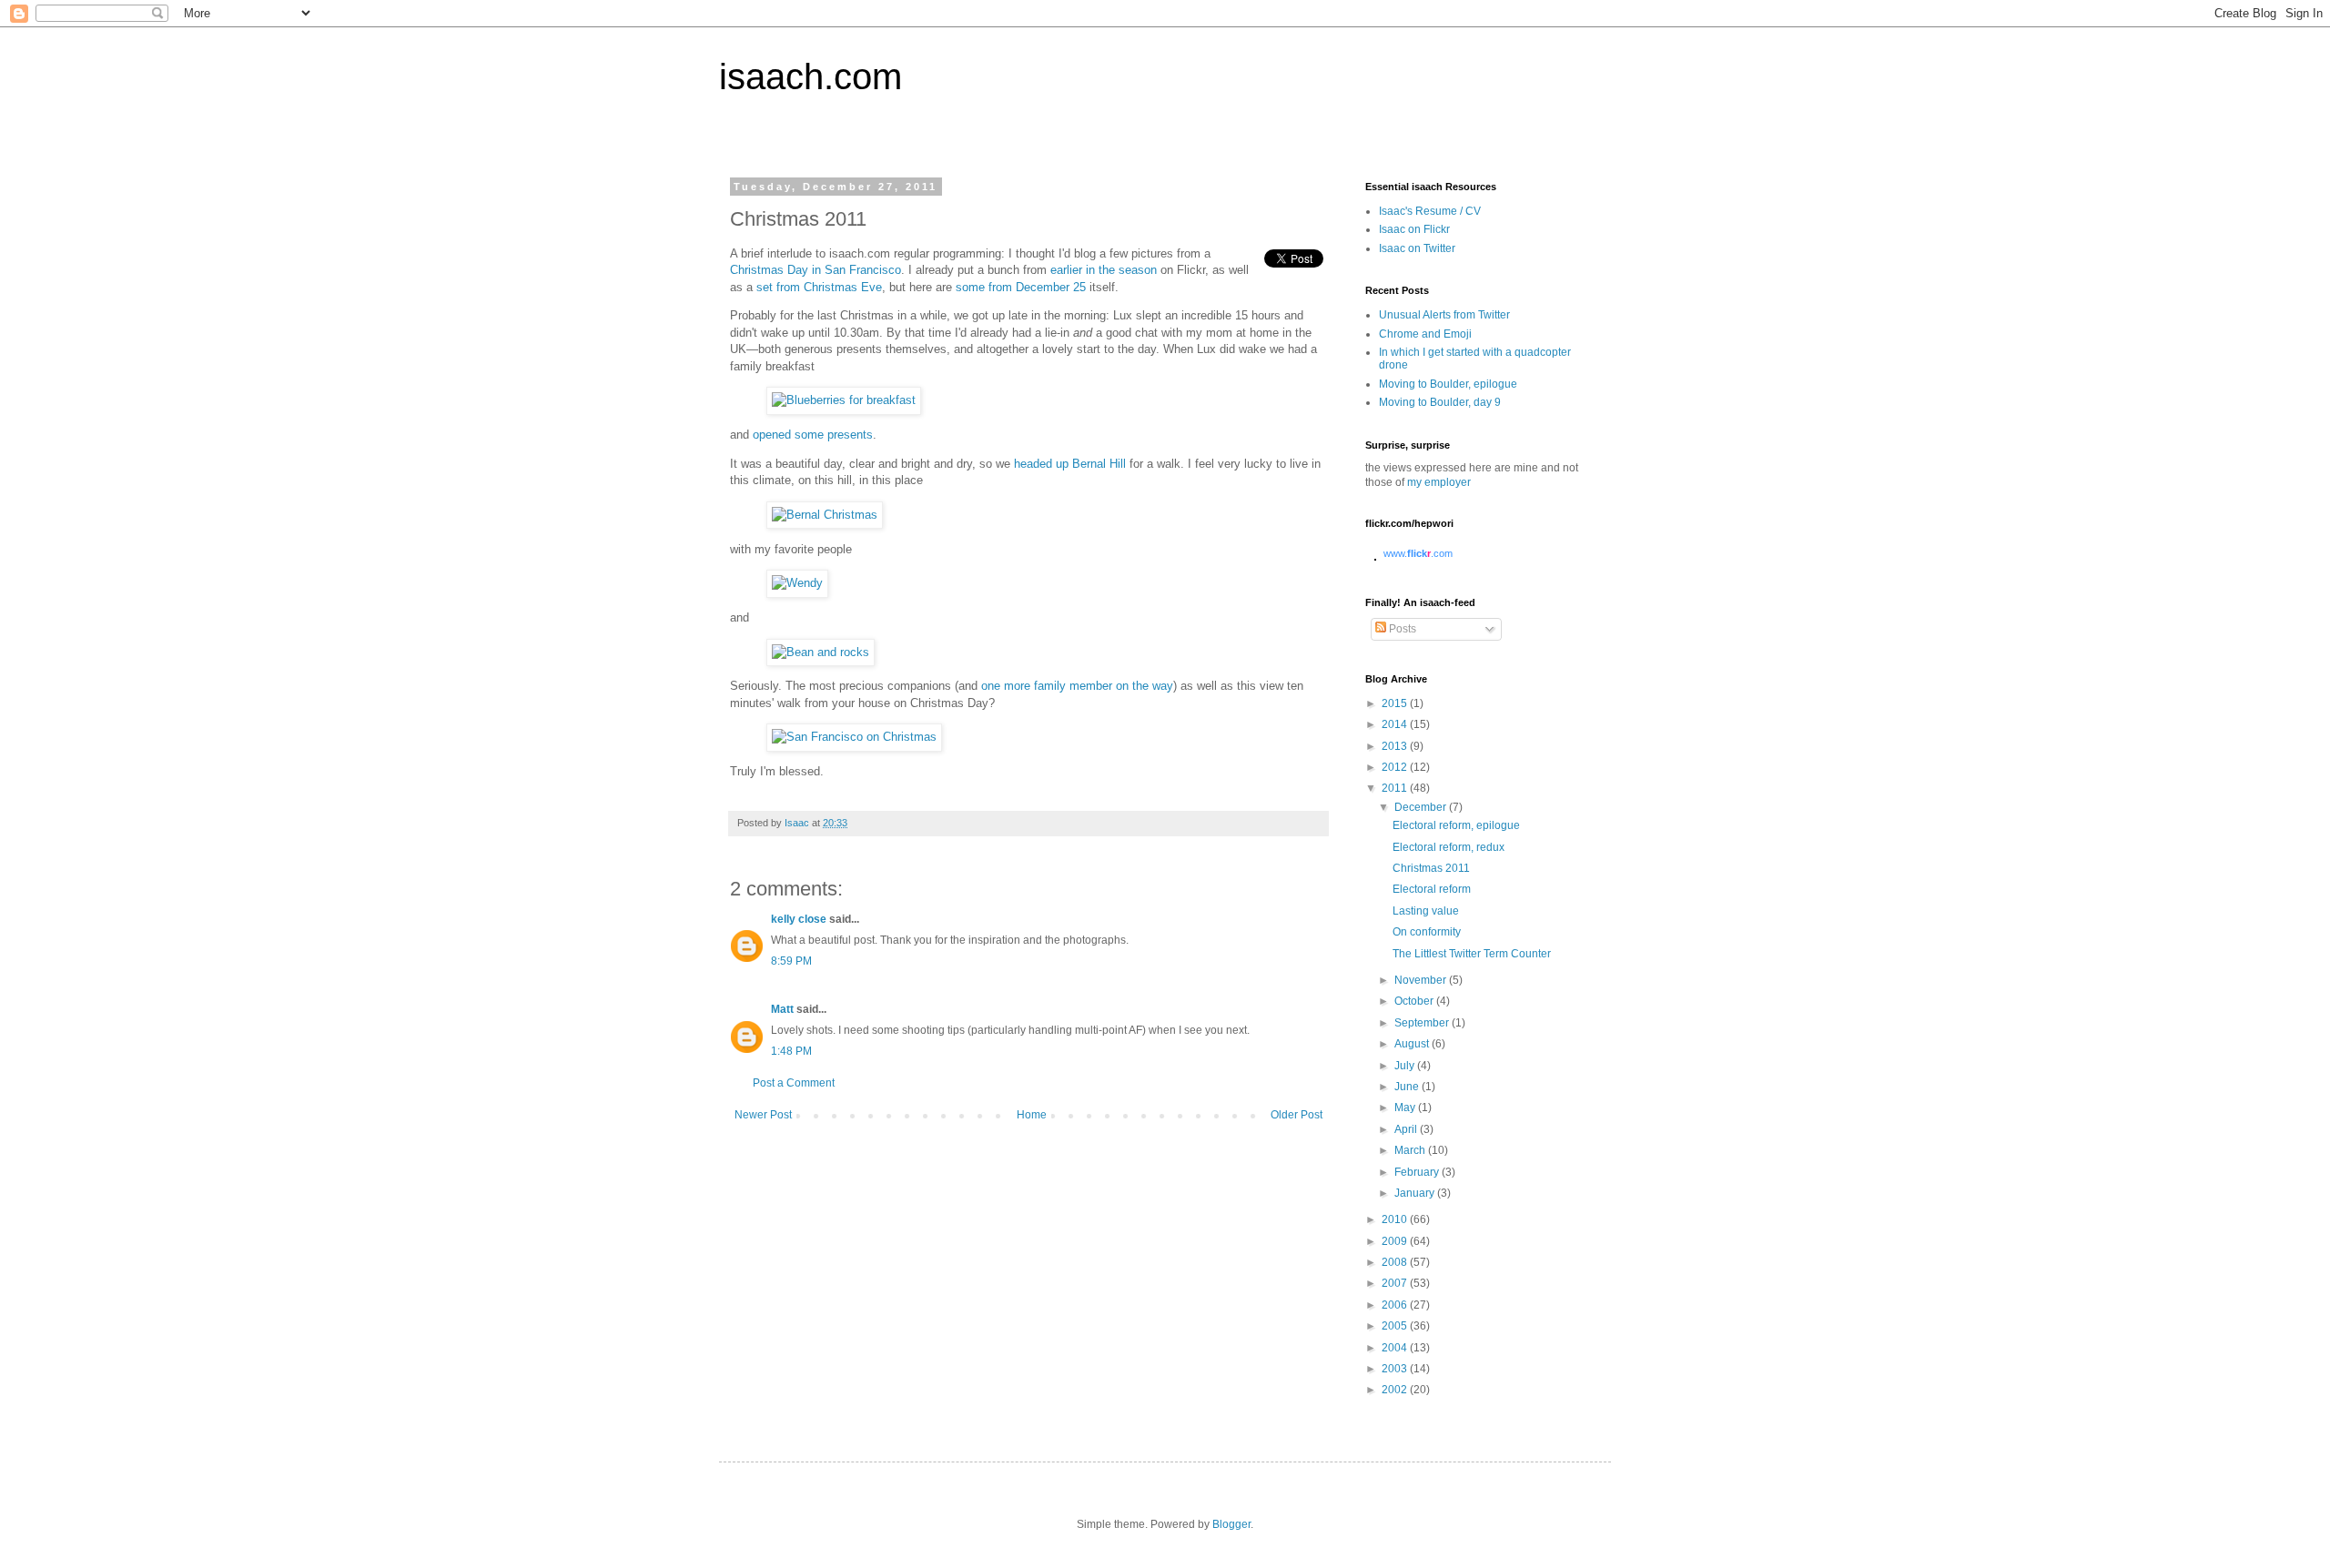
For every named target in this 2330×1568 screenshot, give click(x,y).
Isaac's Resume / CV (1430, 211)
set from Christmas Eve (819, 287)
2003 (1396, 1369)
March (1411, 1150)
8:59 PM (791, 961)
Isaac (798, 823)
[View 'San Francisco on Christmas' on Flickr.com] (854, 737)
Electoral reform (1432, 889)
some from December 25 (1021, 287)
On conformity (1427, 932)
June (1408, 1087)
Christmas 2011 (1431, 868)
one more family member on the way (1077, 686)
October (1415, 1001)
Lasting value (1426, 911)
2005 (1396, 1326)
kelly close (799, 919)
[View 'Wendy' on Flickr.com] (797, 583)
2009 (1396, 1241)
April (1407, 1129)
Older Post (1297, 1115)
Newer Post (763, 1115)
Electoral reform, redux (1449, 847)
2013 (1396, 746)
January (1416, 1193)
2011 (1396, 788)
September (1423, 1023)
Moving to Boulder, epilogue (1448, 384)
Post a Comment (794, 1083)
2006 (1396, 1305)
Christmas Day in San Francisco (815, 270)
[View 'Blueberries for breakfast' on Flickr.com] (844, 400)
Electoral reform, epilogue (1456, 825)
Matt (782, 1009)
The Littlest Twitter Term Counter (1472, 954)
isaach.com (810, 76)
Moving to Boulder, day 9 (1440, 402)
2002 (1396, 1390)
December (1422, 807)
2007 (1396, 1283)
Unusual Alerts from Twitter (1444, 315)
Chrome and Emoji (1425, 334)
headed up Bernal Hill (1070, 464)
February (1418, 1172)
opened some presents (813, 435)
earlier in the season (1104, 270)
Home (1032, 1115)
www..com (1418, 553)
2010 (1396, 1219)
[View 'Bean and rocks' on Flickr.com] (821, 652)
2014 (1396, 724)
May (1406, 1108)
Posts (1401, 629)
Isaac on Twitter (1417, 248)
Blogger (1231, 1524)
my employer (1439, 482)
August (1413, 1044)
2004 (1396, 1348)
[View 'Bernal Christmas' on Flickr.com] (825, 515)
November (1422, 980)
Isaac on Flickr (1414, 229)
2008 (1396, 1262)
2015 (1396, 703)
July (1406, 1066)
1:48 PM (791, 1051)
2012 (1396, 767)
